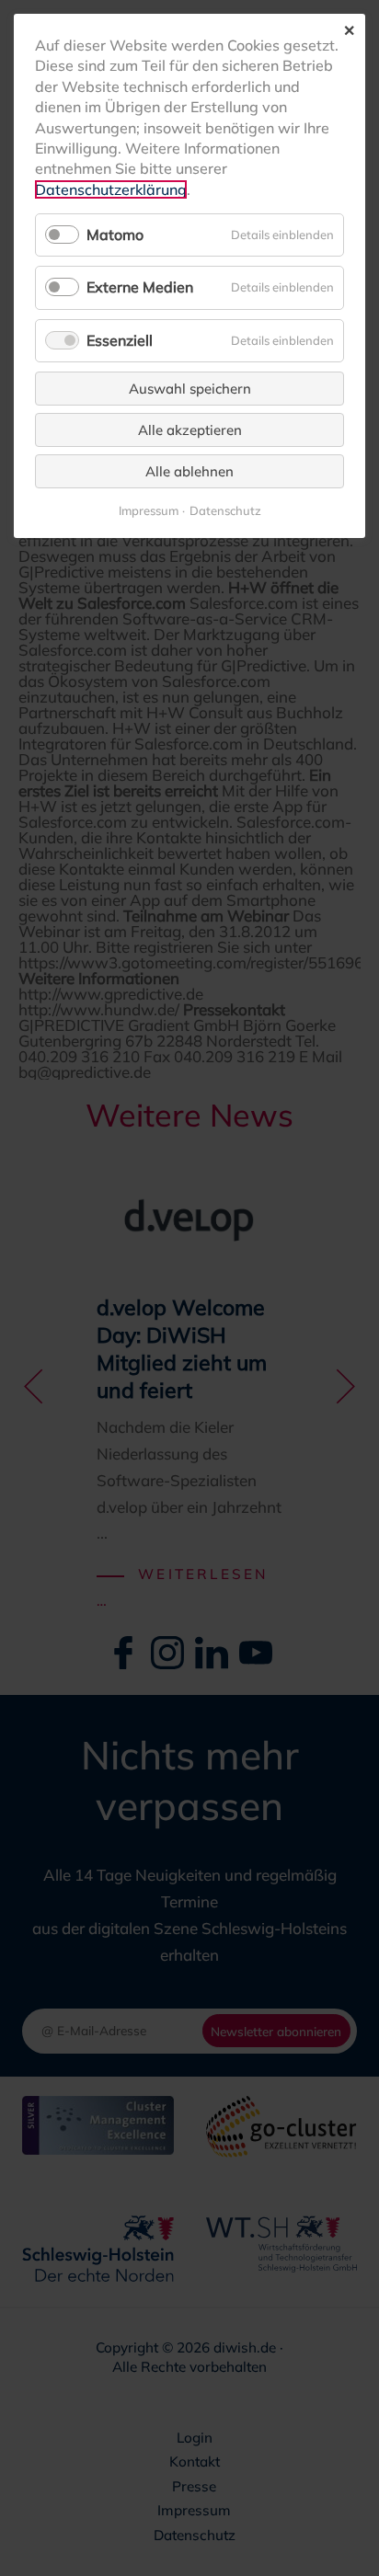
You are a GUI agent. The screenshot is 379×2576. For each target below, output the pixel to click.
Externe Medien (140, 287)
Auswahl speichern (190, 389)
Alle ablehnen (189, 471)
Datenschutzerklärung (111, 189)
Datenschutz (225, 511)
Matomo (115, 235)
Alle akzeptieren (190, 430)
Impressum (149, 511)
